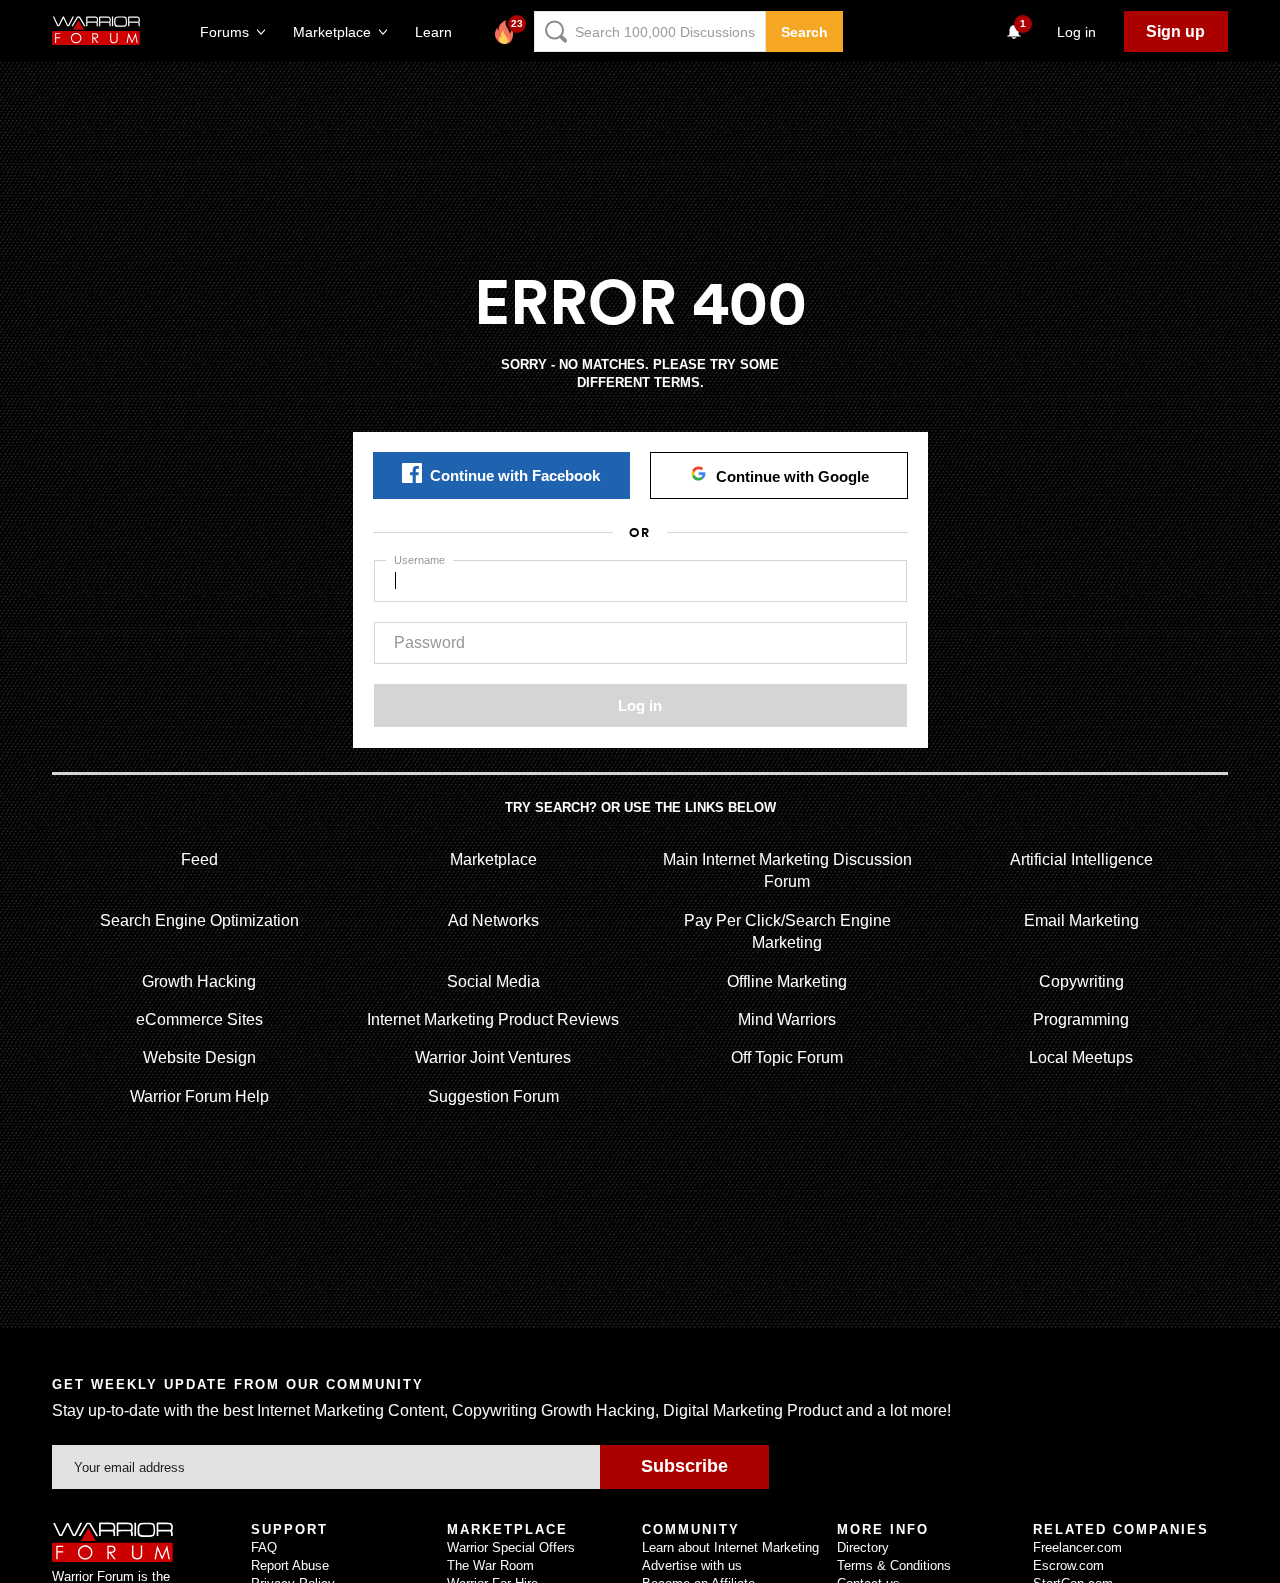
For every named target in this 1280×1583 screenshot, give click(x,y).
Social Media (493, 981)
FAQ (264, 1547)
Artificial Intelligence (1081, 859)
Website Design (199, 1057)
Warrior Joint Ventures (493, 1057)
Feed (199, 859)
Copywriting (1081, 981)
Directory (863, 1547)
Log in (640, 705)
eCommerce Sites (199, 1019)
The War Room (490, 1565)
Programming (1081, 1019)
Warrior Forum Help (199, 1096)
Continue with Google (792, 476)
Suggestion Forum (493, 1096)
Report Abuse (290, 1565)
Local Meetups (1081, 1057)
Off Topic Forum (787, 1057)
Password (429, 642)
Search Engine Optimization (199, 920)
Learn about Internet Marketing (730, 1547)
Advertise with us (692, 1565)
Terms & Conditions (894, 1565)
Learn (439, 32)
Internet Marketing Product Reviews (493, 1019)
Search (804, 32)
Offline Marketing (787, 981)
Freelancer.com (1077, 1547)
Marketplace (493, 859)
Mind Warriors (787, 1019)
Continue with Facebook (515, 475)
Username (419, 560)
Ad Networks (493, 920)
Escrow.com (1068, 1565)
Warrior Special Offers (511, 1547)
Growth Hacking (199, 981)
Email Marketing (1081, 920)
